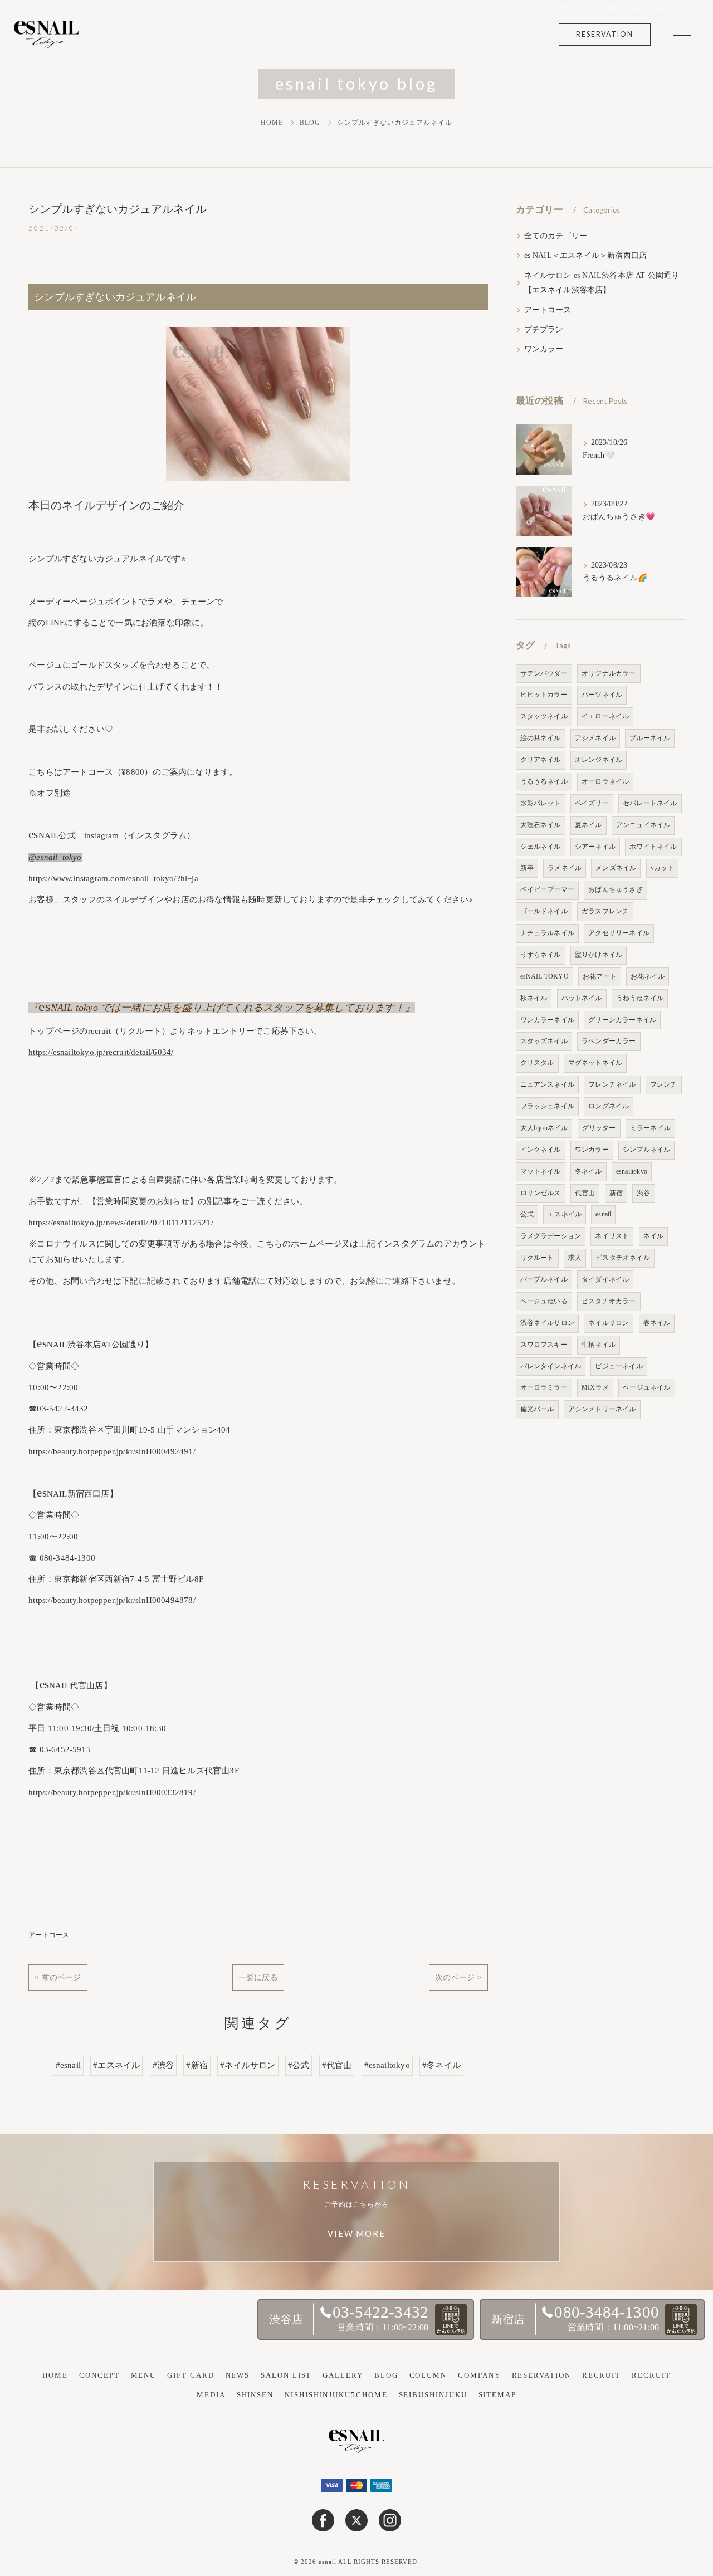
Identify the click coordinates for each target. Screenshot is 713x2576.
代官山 (585, 1193)
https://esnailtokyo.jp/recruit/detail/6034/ (101, 1052)
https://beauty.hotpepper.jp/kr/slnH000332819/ (112, 1792)
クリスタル (537, 1063)
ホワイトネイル (653, 847)
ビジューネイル (619, 1366)
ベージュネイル (646, 1387)
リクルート (537, 1258)
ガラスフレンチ (605, 911)
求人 (575, 1258)
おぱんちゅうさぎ (616, 889)
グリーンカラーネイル (622, 1020)
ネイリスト (612, 1236)
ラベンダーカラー (609, 1041)
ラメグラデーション (551, 1236)
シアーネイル (595, 847)
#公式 (299, 2065)
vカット (663, 868)
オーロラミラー (544, 1387)
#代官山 (337, 2065)
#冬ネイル (441, 2065)
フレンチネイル (612, 1084)
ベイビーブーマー (548, 889)
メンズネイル (616, 868)
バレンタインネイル (551, 1366)
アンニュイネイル (643, 825)
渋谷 (643, 1193)
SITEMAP (497, 2395)
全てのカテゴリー (556, 236)
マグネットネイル (595, 1063)
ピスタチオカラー (609, 1301)
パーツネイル (602, 695)
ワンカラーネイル (548, 1020)
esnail (603, 1214)
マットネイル (541, 1171)
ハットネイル (582, 998)
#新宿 (197, 2065)
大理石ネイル (541, 825)
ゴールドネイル (544, 911)
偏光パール (537, 1409)
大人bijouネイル (544, 1128)
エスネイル (565, 1214)
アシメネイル (595, 738)
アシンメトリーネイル (602, 1409)
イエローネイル (605, 716)
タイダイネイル (605, 1279)
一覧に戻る (258, 1977)
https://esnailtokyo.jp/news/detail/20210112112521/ (121, 1223)
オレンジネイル (599, 760)
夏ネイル (589, 825)
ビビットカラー (544, 695)
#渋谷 (163, 2065)
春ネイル (657, 1323)
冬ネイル (589, 1171)
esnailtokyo (632, 1171)
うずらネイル (541, 955)
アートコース (49, 1935)
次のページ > (458, 1977)
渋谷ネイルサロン (548, 1323)
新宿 (616, 1193)
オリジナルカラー (609, 673)
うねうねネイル (640, 998)
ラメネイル (565, 868)
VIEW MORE (356, 2233)
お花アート (600, 976)
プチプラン (544, 329)
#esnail (68, 2065)
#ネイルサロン (248, 2065)
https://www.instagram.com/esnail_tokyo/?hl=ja (113, 878)
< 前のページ (58, 1977)
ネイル (654, 1236)
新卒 (527, 868)
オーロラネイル (605, 781)
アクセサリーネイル (619, 933)
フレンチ (664, 1084)
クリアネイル (541, 760)
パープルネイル (544, 1279)
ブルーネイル (650, 738)
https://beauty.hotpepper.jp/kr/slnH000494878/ (112, 1600)
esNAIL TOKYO (544, 976)
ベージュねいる (544, 1301)
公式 (527, 1214)
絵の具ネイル (541, 738)
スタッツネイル (544, 716)
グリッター (599, 1128)
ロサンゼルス (541, 1193)
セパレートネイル (650, 803)
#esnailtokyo (387, 2065)
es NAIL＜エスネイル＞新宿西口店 (586, 255)
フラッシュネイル (548, 1106)
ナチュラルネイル (548, 933)
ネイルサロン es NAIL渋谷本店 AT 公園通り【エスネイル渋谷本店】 (602, 283)
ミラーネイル (650, 1128)
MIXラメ (595, 1387)
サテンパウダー (544, 673)
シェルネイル (541, 847)
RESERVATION (605, 34)
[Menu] (680, 35)
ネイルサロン (609, 1323)
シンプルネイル (646, 1150)
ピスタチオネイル (623, 1258)
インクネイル (541, 1150)
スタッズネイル (544, 1041)
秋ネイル (534, 998)
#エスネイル (116, 2065)
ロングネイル (609, 1106)
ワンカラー (544, 349)
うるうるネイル (544, 781)
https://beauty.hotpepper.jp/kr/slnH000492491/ (112, 1451)
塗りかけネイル (599, 955)
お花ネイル (648, 976)
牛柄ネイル (599, 1345)
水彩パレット (541, 803)
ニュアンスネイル (548, 1084)
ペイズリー (592, 803)
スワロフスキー (544, 1345)
